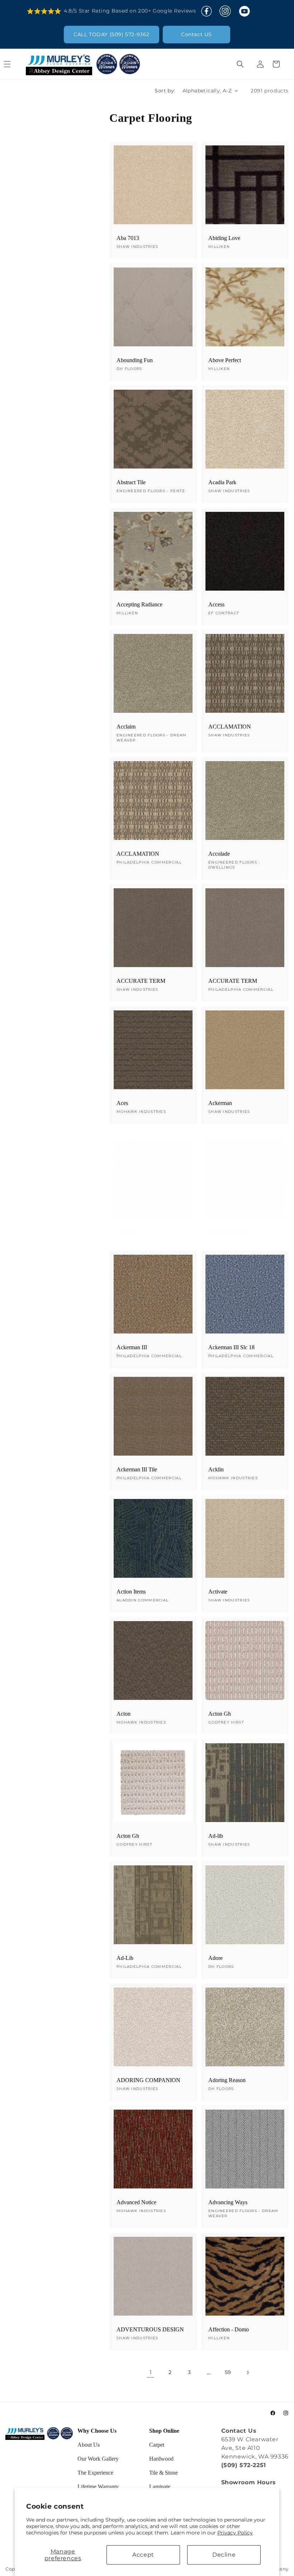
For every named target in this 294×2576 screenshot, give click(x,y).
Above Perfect (225, 360)
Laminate (160, 2487)
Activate (218, 1592)
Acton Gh (220, 1714)
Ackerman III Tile (137, 1469)
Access (216, 604)
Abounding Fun (135, 360)
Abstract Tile (131, 482)
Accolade (219, 854)
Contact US (196, 34)
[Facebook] (207, 11)
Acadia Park (222, 482)
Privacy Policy (235, 2533)
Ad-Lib (125, 1958)
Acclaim (126, 727)
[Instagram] (225, 11)
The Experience (95, 2473)
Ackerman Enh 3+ (229, 1232)
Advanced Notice (136, 2202)
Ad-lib (216, 1836)
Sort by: (165, 91)
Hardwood (161, 2459)
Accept (143, 2555)
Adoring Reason (227, 2080)
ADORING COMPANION (148, 2080)
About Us (89, 2445)
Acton (124, 1714)
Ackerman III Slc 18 (231, 1347)
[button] (15, 64)
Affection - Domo (229, 2329)
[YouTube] (244, 11)
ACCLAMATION (230, 727)
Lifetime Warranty (98, 2487)
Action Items (131, 1592)
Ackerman (220, 1103)
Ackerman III (132, 1347)
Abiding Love (224, 238)
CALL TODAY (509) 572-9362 (112, 34)
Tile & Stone (163, 2473)
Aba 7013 (128, 238)
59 (228, 2372)
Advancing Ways (228, 2202)
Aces (122, 1103)
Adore (215, 1958)
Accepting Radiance (139, 604)
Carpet (157, 2445)
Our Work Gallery (98, 2459)
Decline (224, 2555)
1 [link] (151, 2372)
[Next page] (247, 2373)
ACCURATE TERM (141, 981)
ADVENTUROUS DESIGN (150, 2329)
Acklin (216, 1469)
